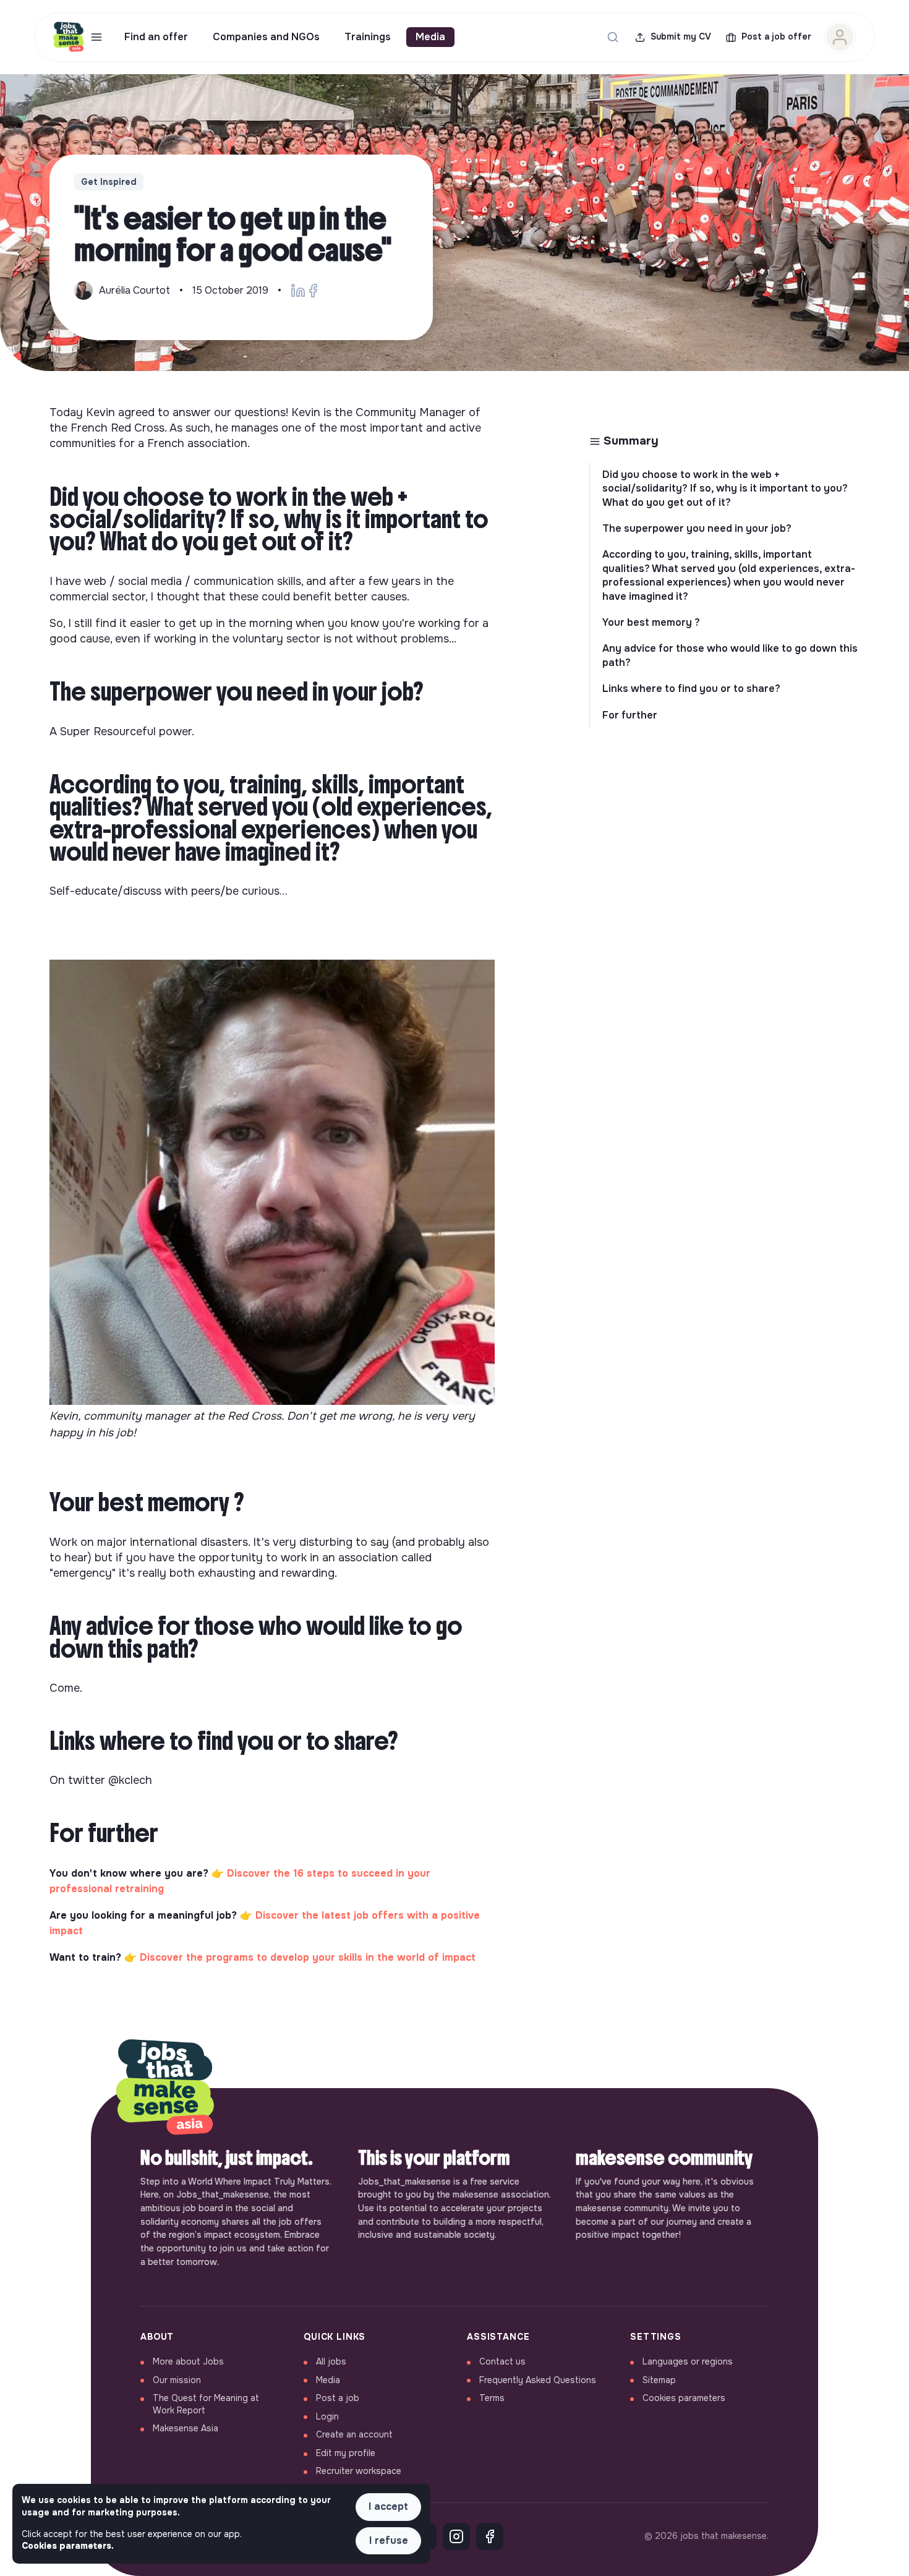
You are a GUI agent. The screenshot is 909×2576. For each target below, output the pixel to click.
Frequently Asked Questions (538, 2380)
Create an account (354, 2434)
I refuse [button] (389, 2540)
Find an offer (156, 37)
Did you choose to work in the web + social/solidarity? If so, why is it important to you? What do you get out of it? (725, 488)
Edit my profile (346, 2453)
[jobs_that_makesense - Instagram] (456, 2536)
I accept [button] (388, 2506)
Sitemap (659, 2380)
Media (430, 37)
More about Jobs (188, 2361)
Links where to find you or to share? (691, 689)
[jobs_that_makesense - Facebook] (490, 2536)
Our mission (177, 2380)
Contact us (502, 2361)
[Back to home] (165, 2088)
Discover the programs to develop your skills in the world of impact (308, 1957)
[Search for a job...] (613, 37)
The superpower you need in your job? (697, 528)
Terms (492, 2398)
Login (327, 2416)
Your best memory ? (651, 622)
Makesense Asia (186, 2428)
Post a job (338, 2398)
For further (630, 715)
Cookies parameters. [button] (68, 2546)
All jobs (331, 2361)
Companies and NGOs (266, 37)
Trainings (368, 37)
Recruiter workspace (359, 2471)
